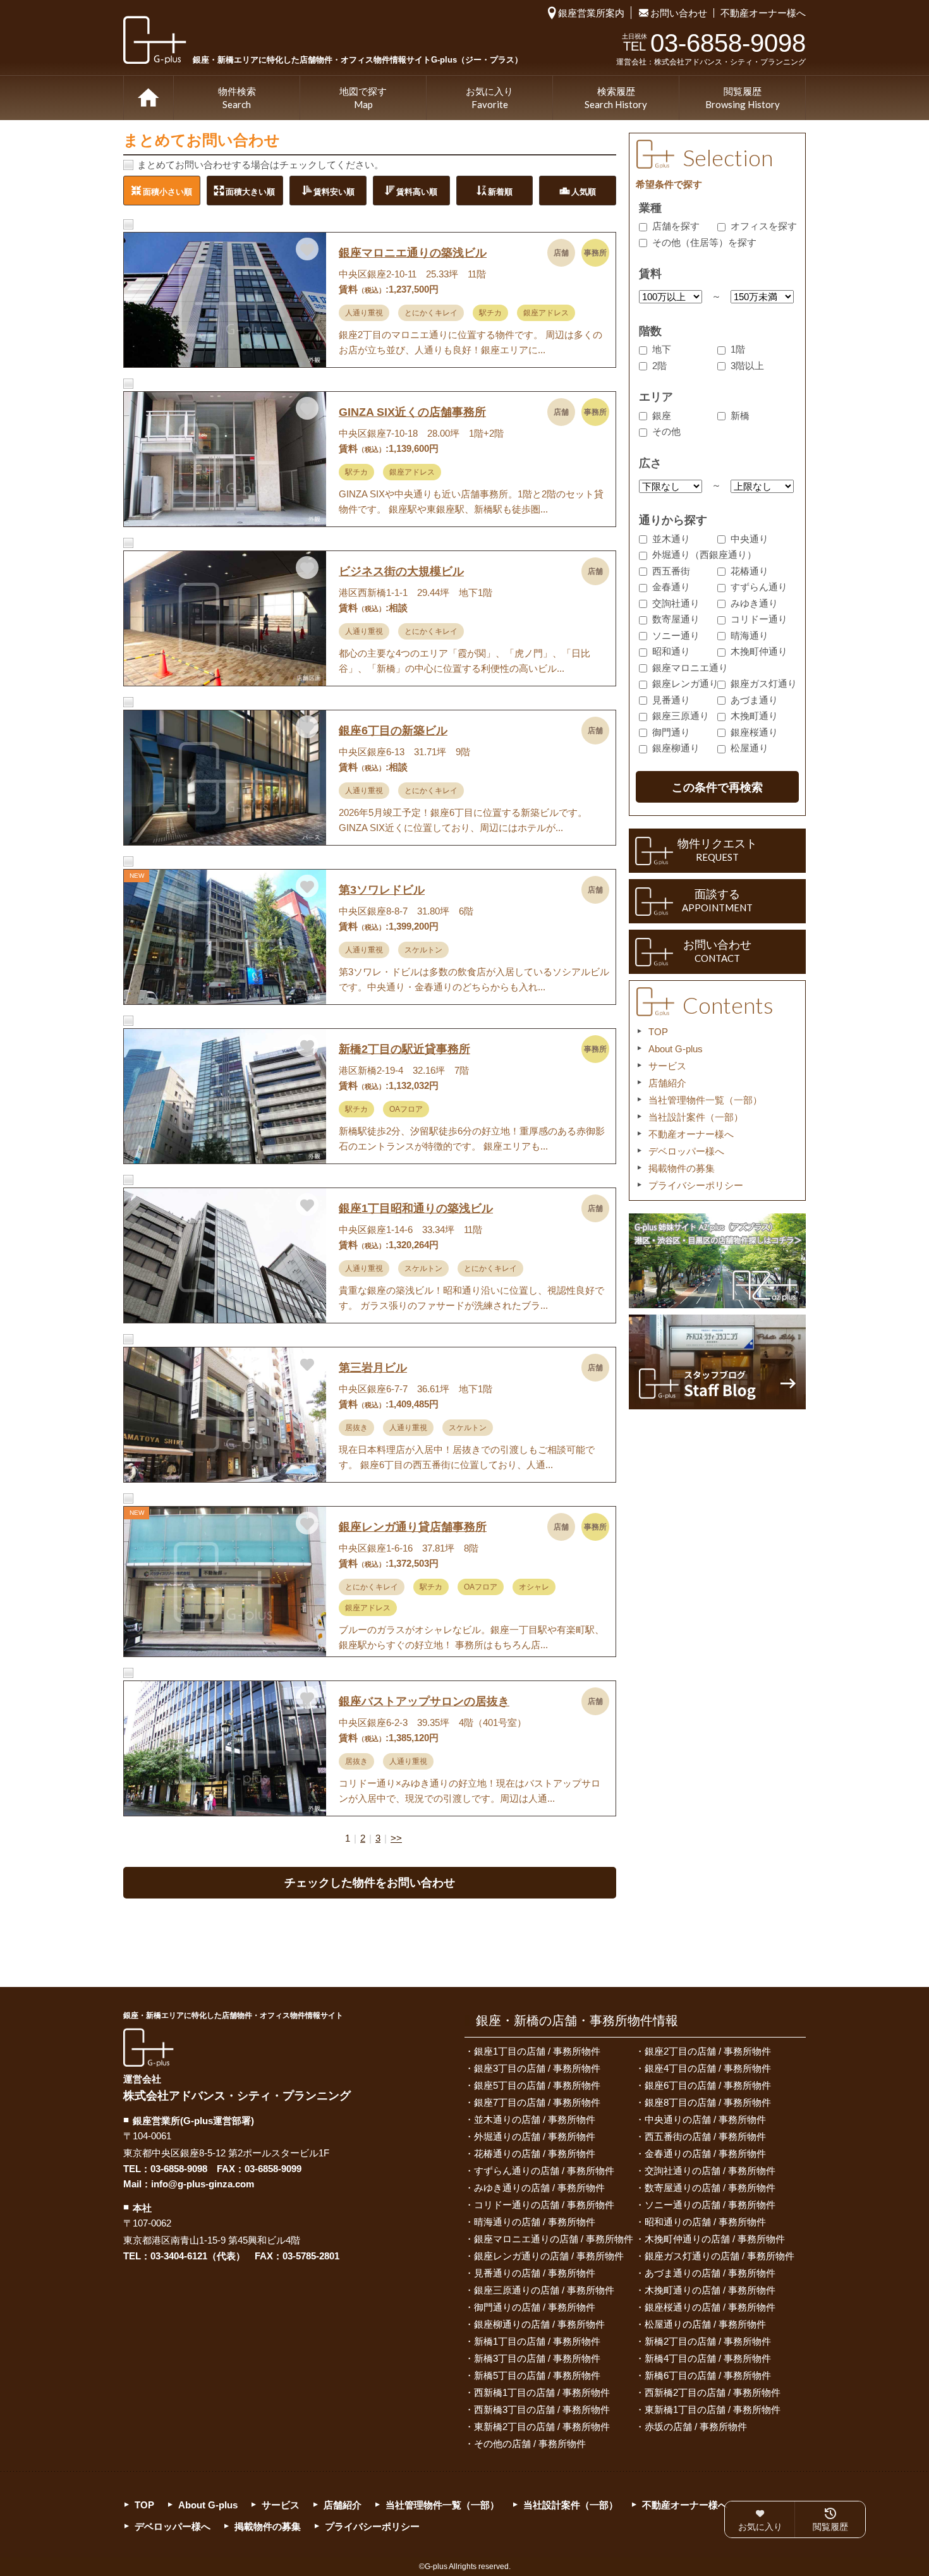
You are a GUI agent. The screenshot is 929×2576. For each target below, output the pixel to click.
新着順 (500, 191)
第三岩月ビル (373, 1368)
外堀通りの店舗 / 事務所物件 (535, 2136)
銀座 (662, 416)
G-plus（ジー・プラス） (149, 2047)
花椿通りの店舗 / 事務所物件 (535, 2154)
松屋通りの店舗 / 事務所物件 (705, 2324)
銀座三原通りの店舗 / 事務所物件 (544, 2290)
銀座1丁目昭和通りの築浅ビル (416, 1208)
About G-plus (676, 1049)
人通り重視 (364, 313)
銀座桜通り (754, 732)
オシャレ (534, 1587)
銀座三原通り (681, 716)
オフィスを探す (764, 226)
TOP (149, 98)
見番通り (671, 700)
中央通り (750, 539)
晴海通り (750, 635)
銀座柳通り (676, 748)
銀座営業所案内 (591, 13)
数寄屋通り (676, 619)
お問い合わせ (679, 13)
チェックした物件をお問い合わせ (370, 1883)
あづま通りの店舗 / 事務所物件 (710, 2273)
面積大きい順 (250, 191)
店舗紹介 (667, 1083)
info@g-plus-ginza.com (203, 2184)
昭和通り (671, 651)
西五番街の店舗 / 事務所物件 (705, 2136)
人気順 (584, 191)
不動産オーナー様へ (763, 13)
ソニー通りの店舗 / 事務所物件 (710, 2205)
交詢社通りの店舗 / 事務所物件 (710, 2171)
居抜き (356, 1428)
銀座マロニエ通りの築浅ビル (413, 253)
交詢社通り (676, 603)
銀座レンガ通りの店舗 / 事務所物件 (549, 2256)
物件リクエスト (717, 850)
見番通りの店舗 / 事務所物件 (535, 2273)
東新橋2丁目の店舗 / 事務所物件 (542, 2427)
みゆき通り (754, 603)
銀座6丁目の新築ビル (393, 731)
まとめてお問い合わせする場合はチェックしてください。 (260, 165)
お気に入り (489, 98)
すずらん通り (759, 587)
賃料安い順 (334, 191)
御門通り (671, 732)
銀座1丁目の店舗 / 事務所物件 (537, 2051)
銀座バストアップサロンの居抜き (424, 1701)
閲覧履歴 (743, 98)
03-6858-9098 (179, 2169)
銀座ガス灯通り (764, 683)
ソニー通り (676, 635)
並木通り (671, 539)
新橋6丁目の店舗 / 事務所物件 (708, 2375)
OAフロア (406, 1109)
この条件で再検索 (717, 787)
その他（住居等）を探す (704, 242)
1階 (738, 349)
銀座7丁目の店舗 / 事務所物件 (537, 2102)
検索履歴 (616, 98)
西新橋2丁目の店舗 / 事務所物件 (713, 2392)
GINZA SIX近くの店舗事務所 (412, 412)
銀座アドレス (546, 313)
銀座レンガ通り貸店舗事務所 (413, 1527)
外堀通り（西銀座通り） (704, 555)
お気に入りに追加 (307, 249)
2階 (659, 366)
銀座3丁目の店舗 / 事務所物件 (537, 2068)
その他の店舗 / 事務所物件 (530, 2444)
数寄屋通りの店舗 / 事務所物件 (710, 2188)
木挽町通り (754, 716)
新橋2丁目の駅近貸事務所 (404, 1049)
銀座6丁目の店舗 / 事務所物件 (708, 2085)
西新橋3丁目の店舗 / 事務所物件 (542, 2409)
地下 (662, 349)
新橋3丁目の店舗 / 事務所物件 (537, 2358)
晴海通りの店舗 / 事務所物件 (535, 2222)
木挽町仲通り (759, 651)
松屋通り (750, 748)
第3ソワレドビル (382, 890)
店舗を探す (676, 226)
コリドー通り (759, 619)
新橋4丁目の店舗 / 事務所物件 (708, 2358)
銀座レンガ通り (685, 683)
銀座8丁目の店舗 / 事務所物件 (708, 2102)
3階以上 (747, 366)
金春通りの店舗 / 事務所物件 (705, 2154)
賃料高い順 (417, 191)
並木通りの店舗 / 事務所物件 (535, 2119)
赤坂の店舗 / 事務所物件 (696, 2427)
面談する (717, 901)
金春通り (671, 587)
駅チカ (490, 313)
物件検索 (237, 98)
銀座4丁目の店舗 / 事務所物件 (708, 2068)
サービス (667, 1066)
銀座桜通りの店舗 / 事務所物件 (710, 2307)
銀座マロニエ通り (690, 668)
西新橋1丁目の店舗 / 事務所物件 (542, 2392)
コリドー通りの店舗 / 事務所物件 (544, 2205)
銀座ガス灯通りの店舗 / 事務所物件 (720, 2256)
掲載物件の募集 (682, 1168)
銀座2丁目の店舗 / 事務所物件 (708, 2051)
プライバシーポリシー (696, 1185)
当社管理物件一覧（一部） (705, 1100)
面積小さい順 (167, 191)
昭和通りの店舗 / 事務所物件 (705, 2222)
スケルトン (423, 950)
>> (396, 1838)
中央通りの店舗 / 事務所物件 (705, 2119)
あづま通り (754, 700)
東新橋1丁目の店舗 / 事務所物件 (713, 2409)
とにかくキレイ (431, 313)
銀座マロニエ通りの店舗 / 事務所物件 (554, 2239)
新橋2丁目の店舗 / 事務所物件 (708, 2341)
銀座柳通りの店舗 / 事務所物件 (539, 2324)
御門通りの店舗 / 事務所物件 (535, 2307)
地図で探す (363, 98)
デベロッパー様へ (686, 1151)
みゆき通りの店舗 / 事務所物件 (539, 2188)
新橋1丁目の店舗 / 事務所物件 (537, 2341)
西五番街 (671, 571)
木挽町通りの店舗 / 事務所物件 (710, 2290)
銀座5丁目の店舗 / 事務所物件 (537, 2085)
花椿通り (750, 571)
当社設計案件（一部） (696, 1117)
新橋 (740, 416)
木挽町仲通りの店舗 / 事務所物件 (715, 2239)
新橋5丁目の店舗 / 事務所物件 (537, 2375)
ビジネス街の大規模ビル (401, 571)
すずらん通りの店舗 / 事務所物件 (544, 2171)
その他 (666, 431)
